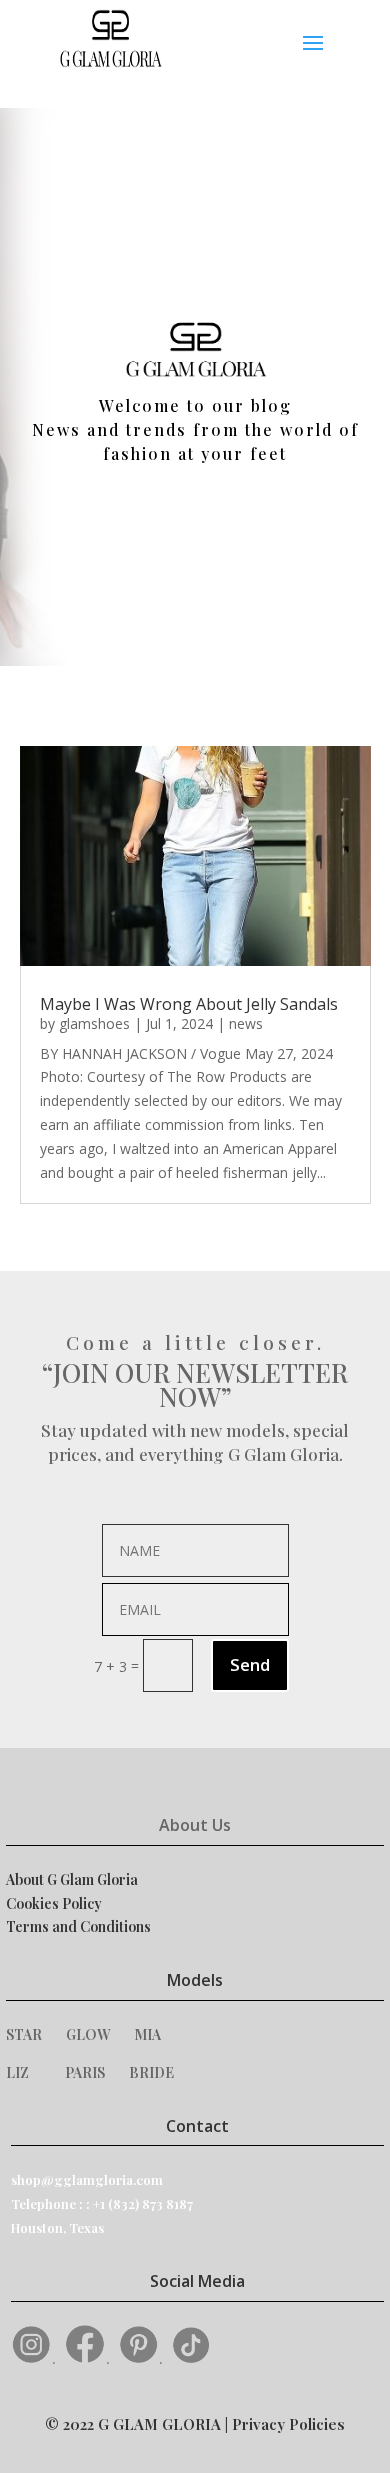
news (246, 1023)
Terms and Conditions (78, 1926)
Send (250, 1664)
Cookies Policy (54, 1903)
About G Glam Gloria (72, 1879)
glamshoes (94, 1023)
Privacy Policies (288, 2424)
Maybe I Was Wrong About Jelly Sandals (189, 1004)
